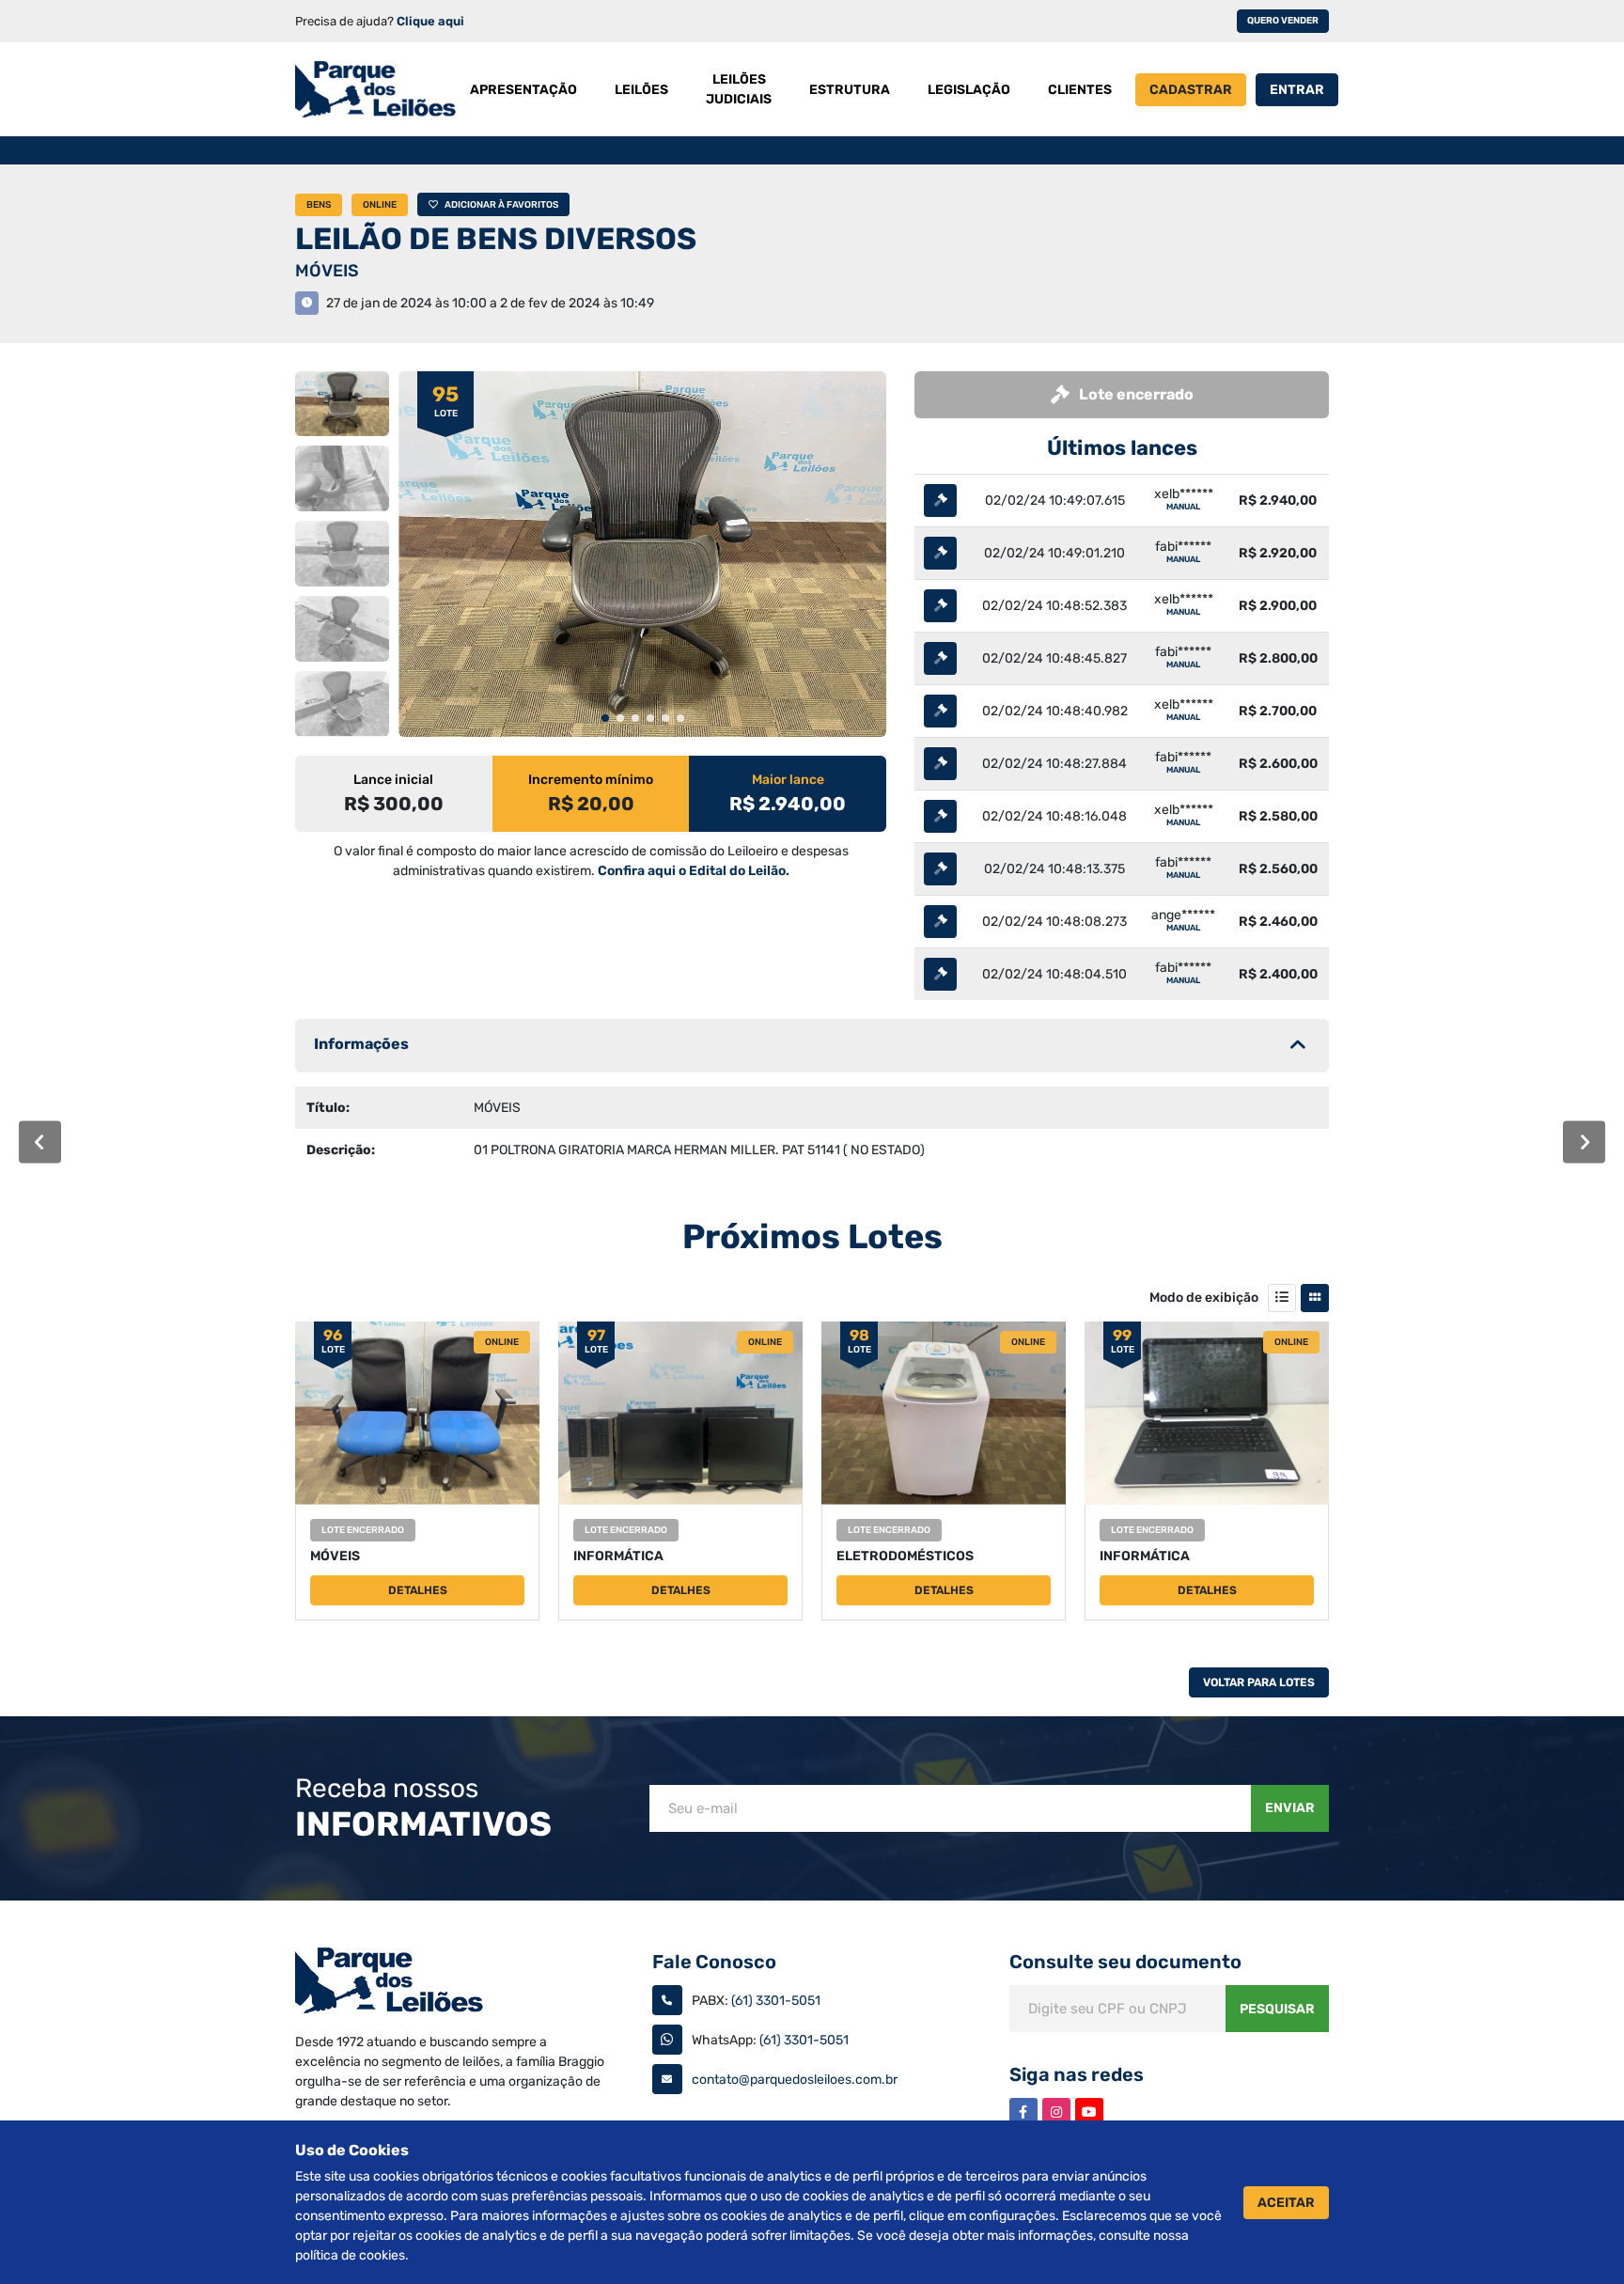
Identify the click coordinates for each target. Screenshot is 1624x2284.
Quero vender (1283, 21)
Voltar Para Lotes (1259, 1682)
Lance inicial (393, 780)
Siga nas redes (1077, 2074)
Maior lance (788, 780)
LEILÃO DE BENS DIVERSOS (496, 239)
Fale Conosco (714, 1962)
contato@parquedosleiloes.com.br (795, 2080)
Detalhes (418, 1590)
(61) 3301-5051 (776, 2001)
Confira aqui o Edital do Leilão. (694, 871)
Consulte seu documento (1125, 1962)
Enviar (1290, 1808)
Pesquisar (1277, 2009)
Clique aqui (430, 21)
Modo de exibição (1204, 1298)
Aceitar (1286, 2203)
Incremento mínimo (591, 780)
